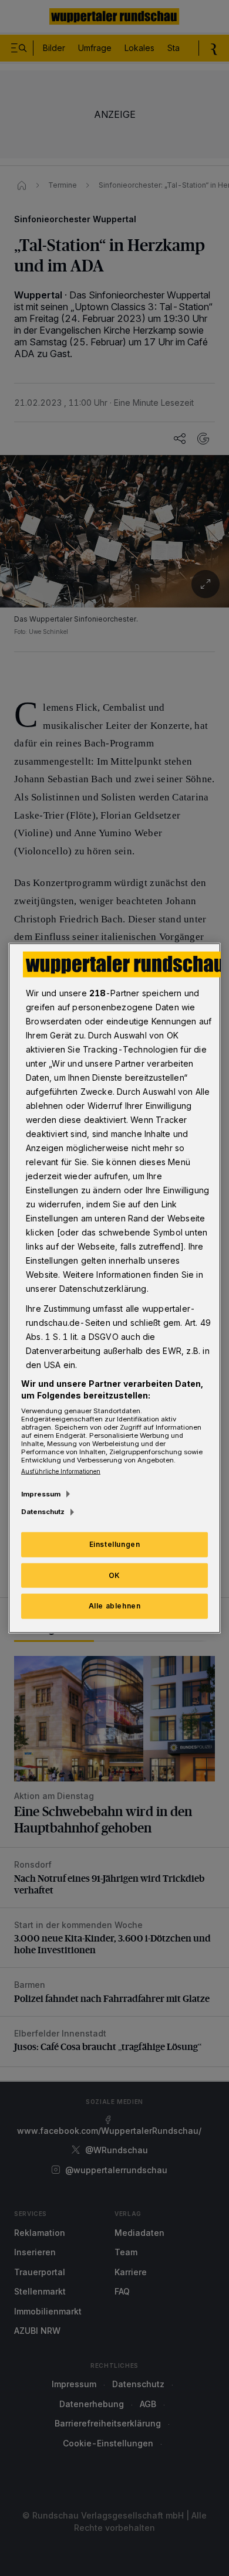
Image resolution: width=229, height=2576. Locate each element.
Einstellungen (115, 1544)
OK (114, 1575)
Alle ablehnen (115, 1606)
